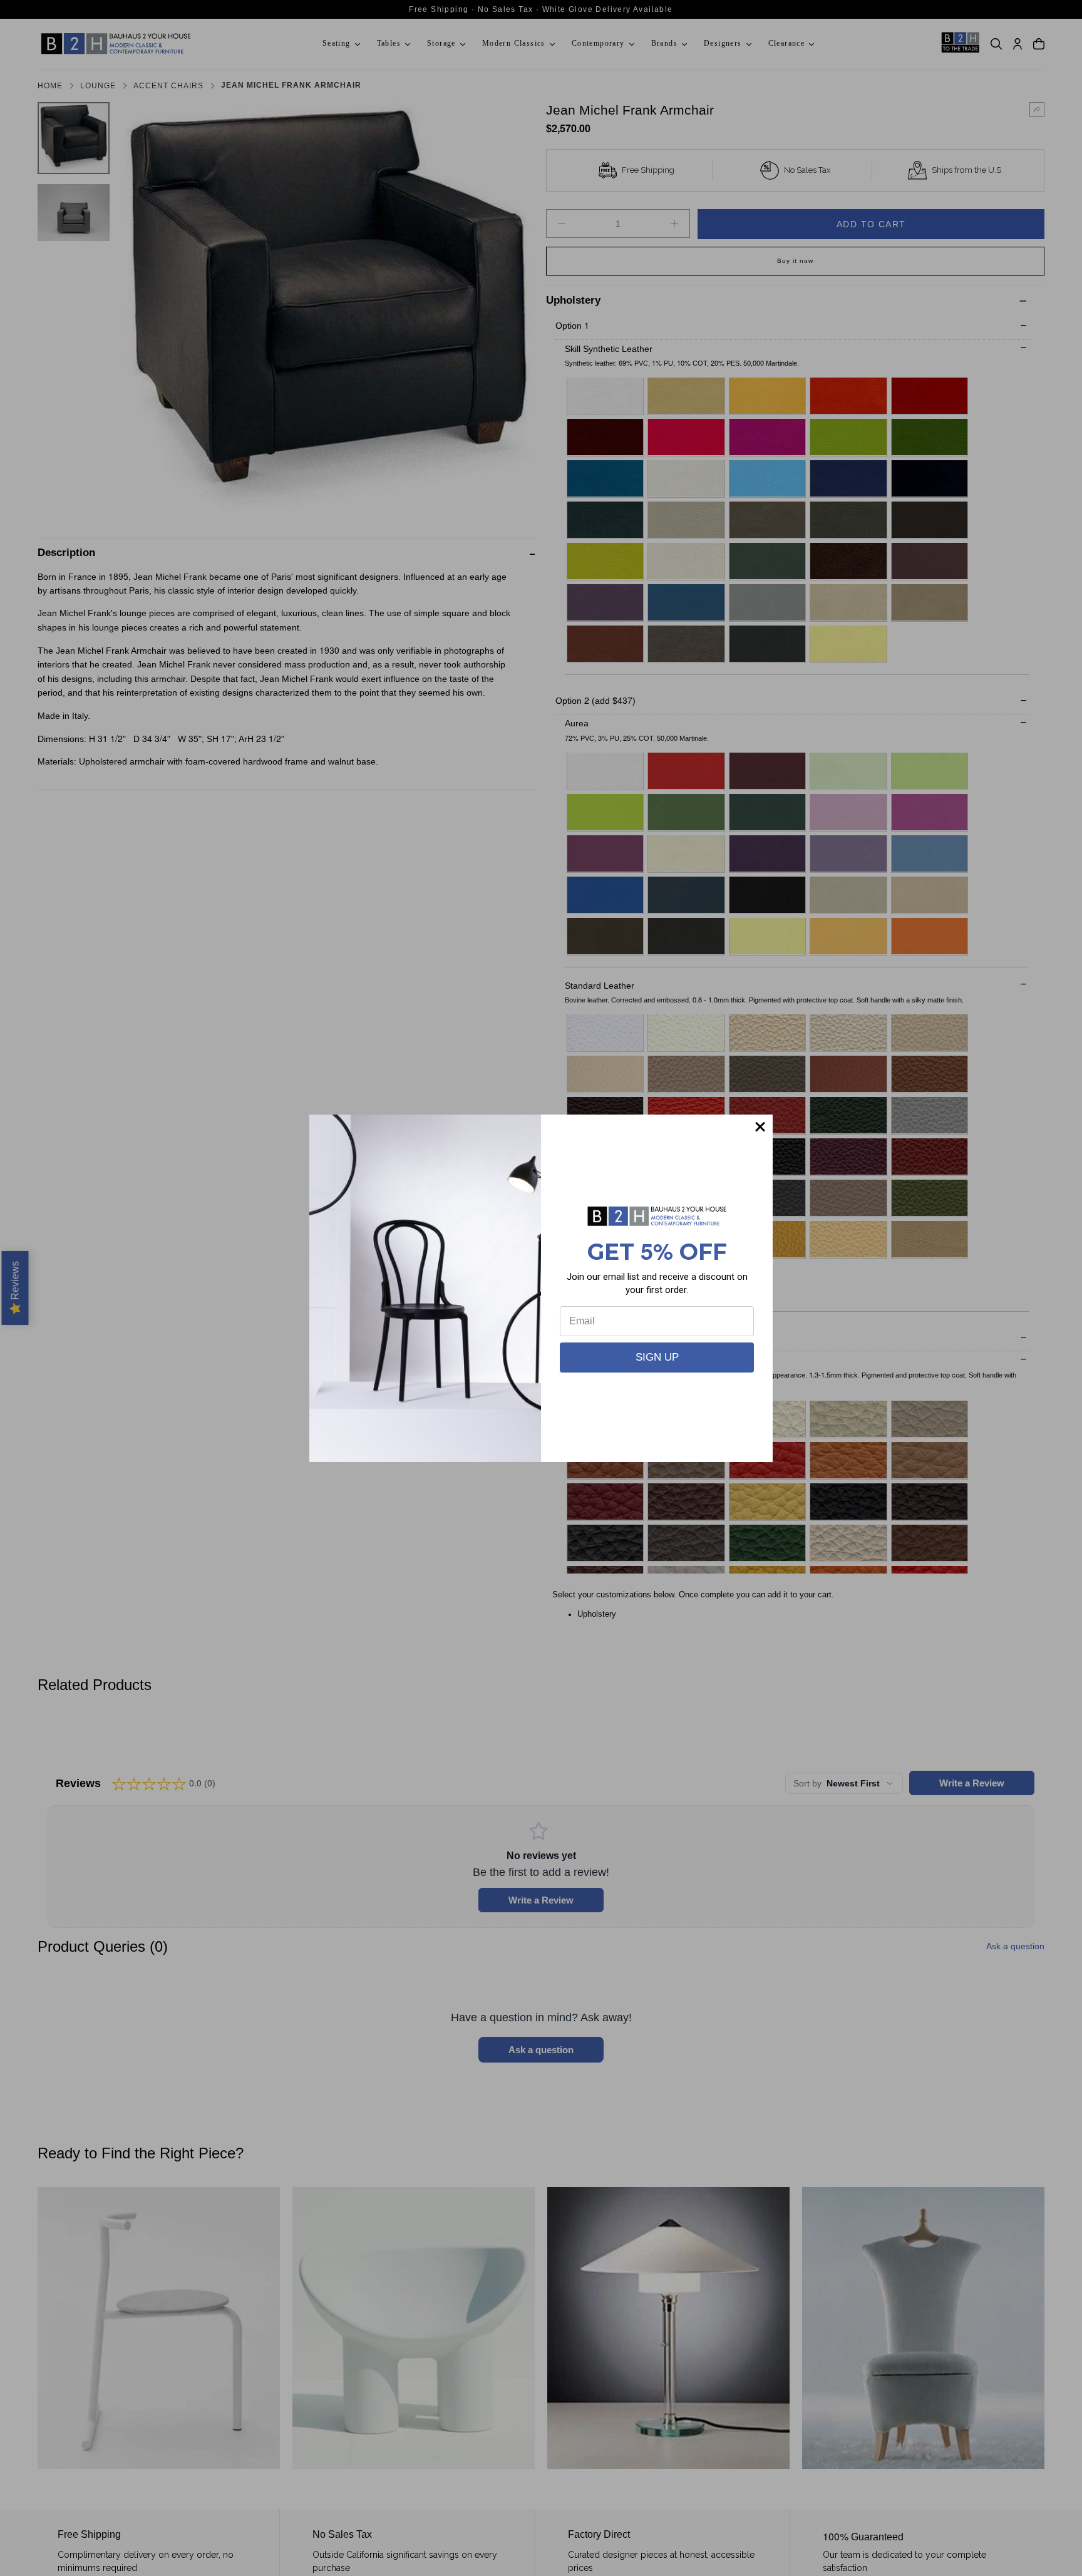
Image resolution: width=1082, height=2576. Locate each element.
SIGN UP (657, 1357)
